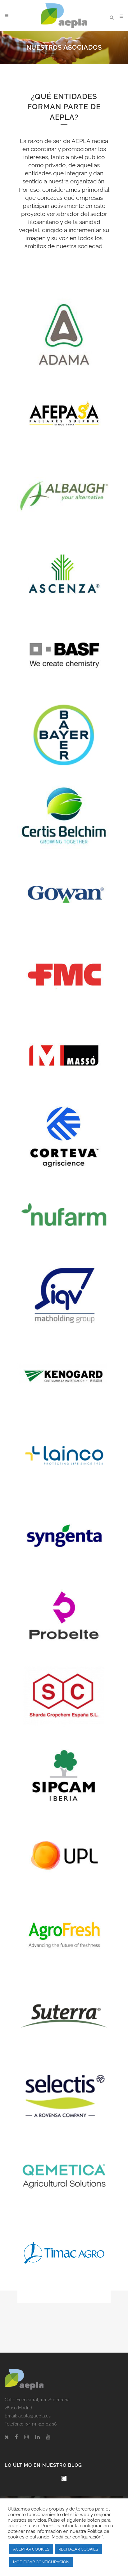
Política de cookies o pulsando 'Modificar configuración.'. (59, 2534)
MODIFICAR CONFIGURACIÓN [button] (41, 2562)
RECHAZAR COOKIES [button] (78, 2549)
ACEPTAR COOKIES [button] (31, 2549)
